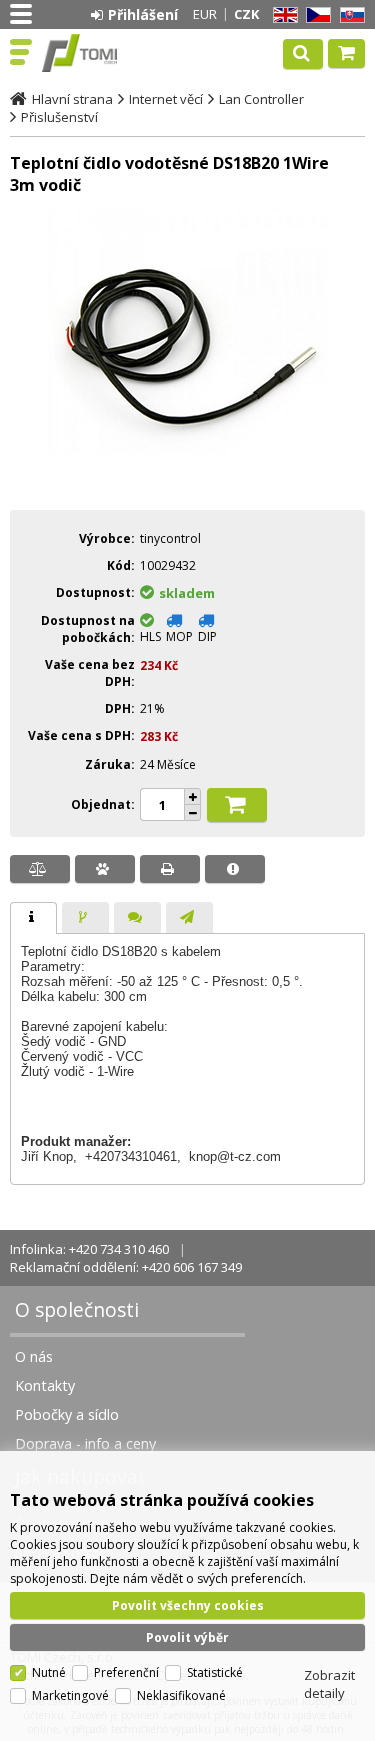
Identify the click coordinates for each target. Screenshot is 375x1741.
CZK (246, 14)
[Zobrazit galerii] (188, 481)
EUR (205, 14)
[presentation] (33, 918)
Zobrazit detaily (329, 1684)
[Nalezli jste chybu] (235, 869)
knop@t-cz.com (235, 1156)
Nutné (49, 1672)
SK (349, 15)
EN (282, 15)
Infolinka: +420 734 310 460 (89, 1249)
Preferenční (126, 1672)
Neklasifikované (181, 1695)
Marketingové (70, 1695)
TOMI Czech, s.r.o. (102, 53)
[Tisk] (170, 869)
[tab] (33, 918)
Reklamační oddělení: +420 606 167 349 (126, 1267)
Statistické (215, 1672)
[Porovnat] (40, 869)
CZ (315, 15)
